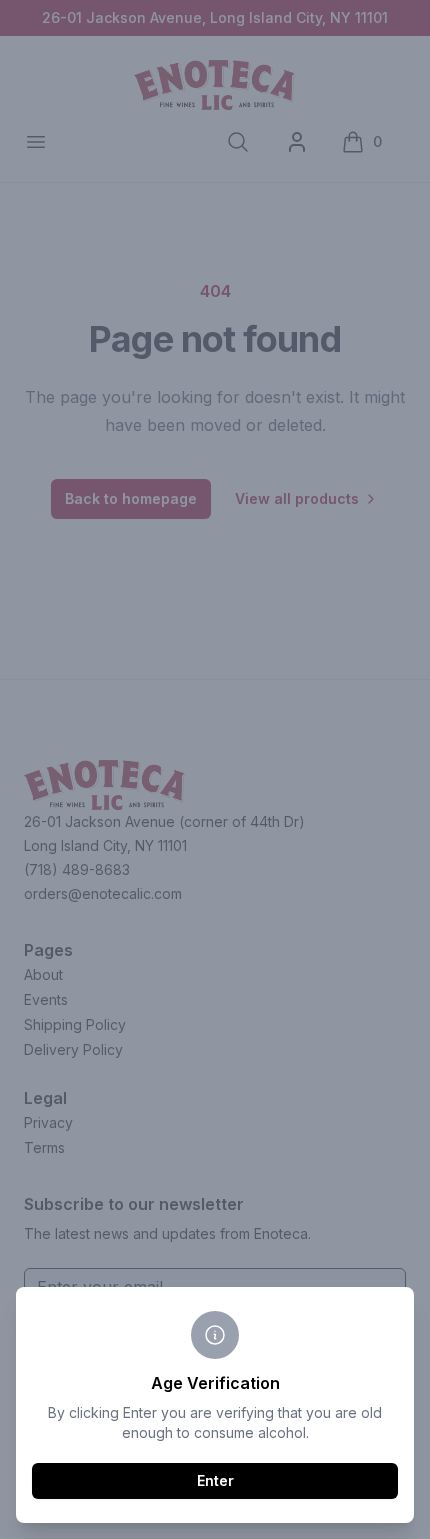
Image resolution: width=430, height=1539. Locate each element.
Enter (215, 1480)
